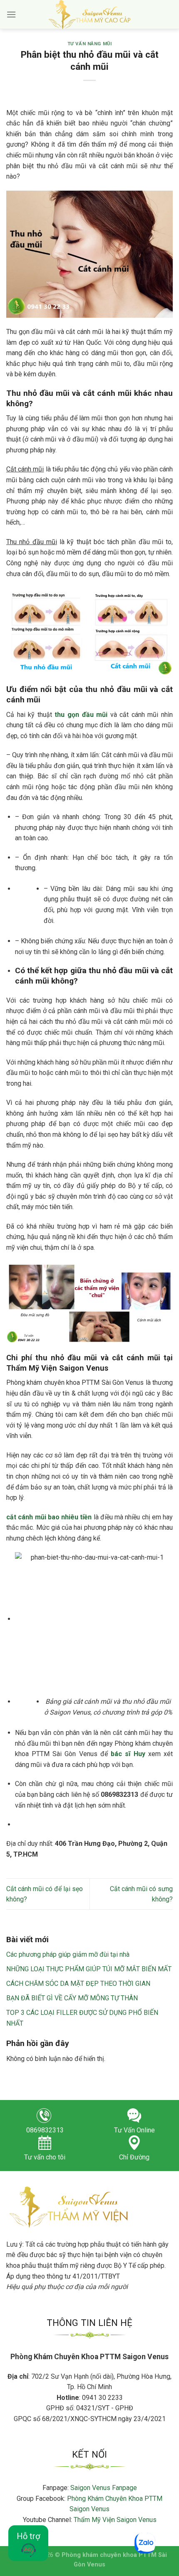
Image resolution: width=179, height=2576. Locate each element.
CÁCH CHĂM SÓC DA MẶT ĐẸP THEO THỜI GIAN (78, 1984)
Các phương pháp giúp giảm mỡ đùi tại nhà (68, 1954)
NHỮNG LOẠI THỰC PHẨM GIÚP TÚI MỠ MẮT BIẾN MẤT (89, 1969)
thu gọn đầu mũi (81, 715)
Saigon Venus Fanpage (104, 2488)
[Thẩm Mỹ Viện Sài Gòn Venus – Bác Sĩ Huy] (90, 15)
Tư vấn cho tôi (45, 2157)
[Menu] (11, 14)
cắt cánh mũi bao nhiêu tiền (49, 1517)
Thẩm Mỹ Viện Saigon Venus (115, 2520)
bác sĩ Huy (128, 1754)
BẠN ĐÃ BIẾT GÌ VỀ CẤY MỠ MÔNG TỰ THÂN (72, 1998)
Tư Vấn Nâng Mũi (89, 44)
